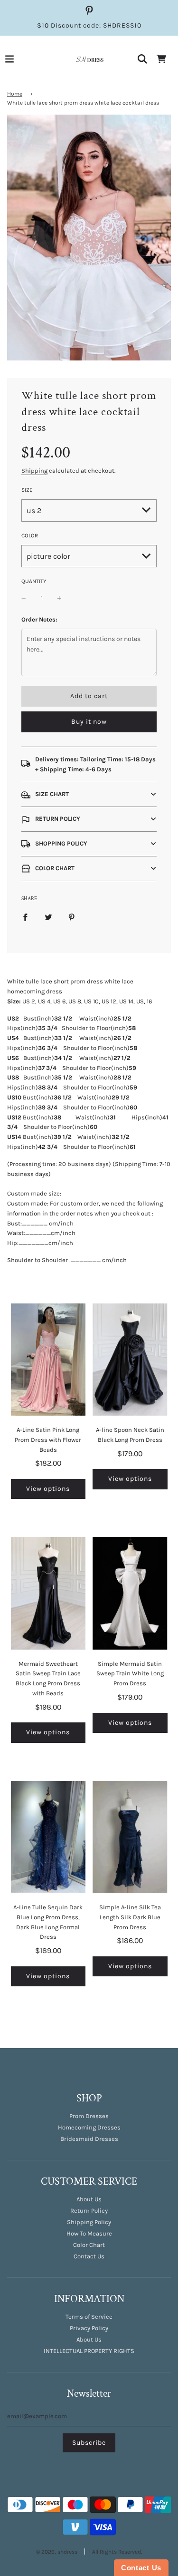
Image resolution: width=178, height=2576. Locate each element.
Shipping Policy (89, 2222)
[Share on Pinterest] (72, 917)
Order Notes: (39, 619)
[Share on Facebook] (25, 917)
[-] (24, 598)
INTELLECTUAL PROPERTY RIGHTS (89, 2351)
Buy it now (89, 722)
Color (30, 535)
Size (27, 490)
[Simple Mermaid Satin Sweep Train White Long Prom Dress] (130, 1593)
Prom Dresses (89, 2116)
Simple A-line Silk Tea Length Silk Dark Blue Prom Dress (130, 1917)
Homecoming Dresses (89, 2127)
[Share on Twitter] (48, 917)
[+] (59, 598)
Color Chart (89, 2245)
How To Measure (89, 2233)
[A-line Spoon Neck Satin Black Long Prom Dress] (130, 1360)
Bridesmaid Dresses (89, 2139)
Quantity (34, 581)
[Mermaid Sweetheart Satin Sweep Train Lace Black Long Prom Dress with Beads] (48, 1593)
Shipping (34, 471)
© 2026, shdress (57, 2552)
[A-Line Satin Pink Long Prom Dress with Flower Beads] (48, 1360)
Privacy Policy (89, 2328)
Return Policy (89, 2211)
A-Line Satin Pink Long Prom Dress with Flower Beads (48, 1440)
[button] (89, 794)
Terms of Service (89, 2317)
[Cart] (161, 59)
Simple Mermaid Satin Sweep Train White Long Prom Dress (130, 1674)
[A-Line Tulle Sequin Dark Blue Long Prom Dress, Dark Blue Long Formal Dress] (48, 1837)
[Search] (142, 59)
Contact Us (89, 2256)
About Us (89, 2199)
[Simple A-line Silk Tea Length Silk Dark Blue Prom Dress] (130, 1837)
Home (15, 94)
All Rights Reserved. (117, 2552)
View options (48, 1489)
